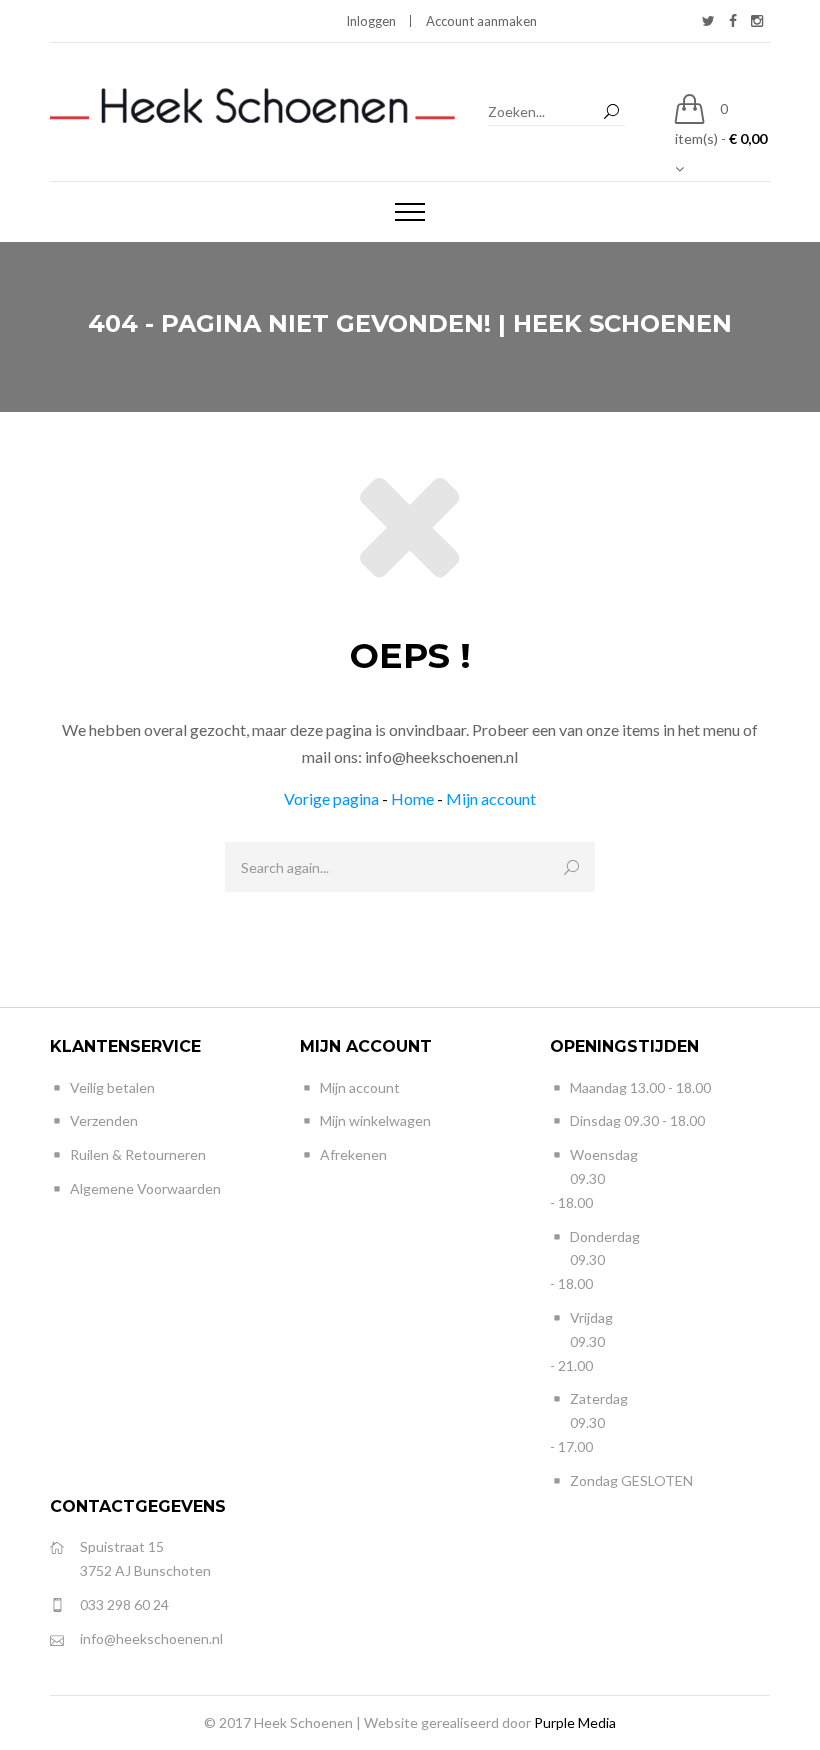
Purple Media (575, 1722)
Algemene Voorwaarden (145, 1188)
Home (412, 798)
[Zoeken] (611, 112)
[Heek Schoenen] (254, 106)
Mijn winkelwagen (375, 1120)
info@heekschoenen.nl (151, 1638)
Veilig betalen (112, 1087)
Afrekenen (353, 1154)
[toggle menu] (410, 212)
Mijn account (491, 798)
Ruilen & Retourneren (138, 1154)
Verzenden (104, 1120)
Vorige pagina (331, 798)
